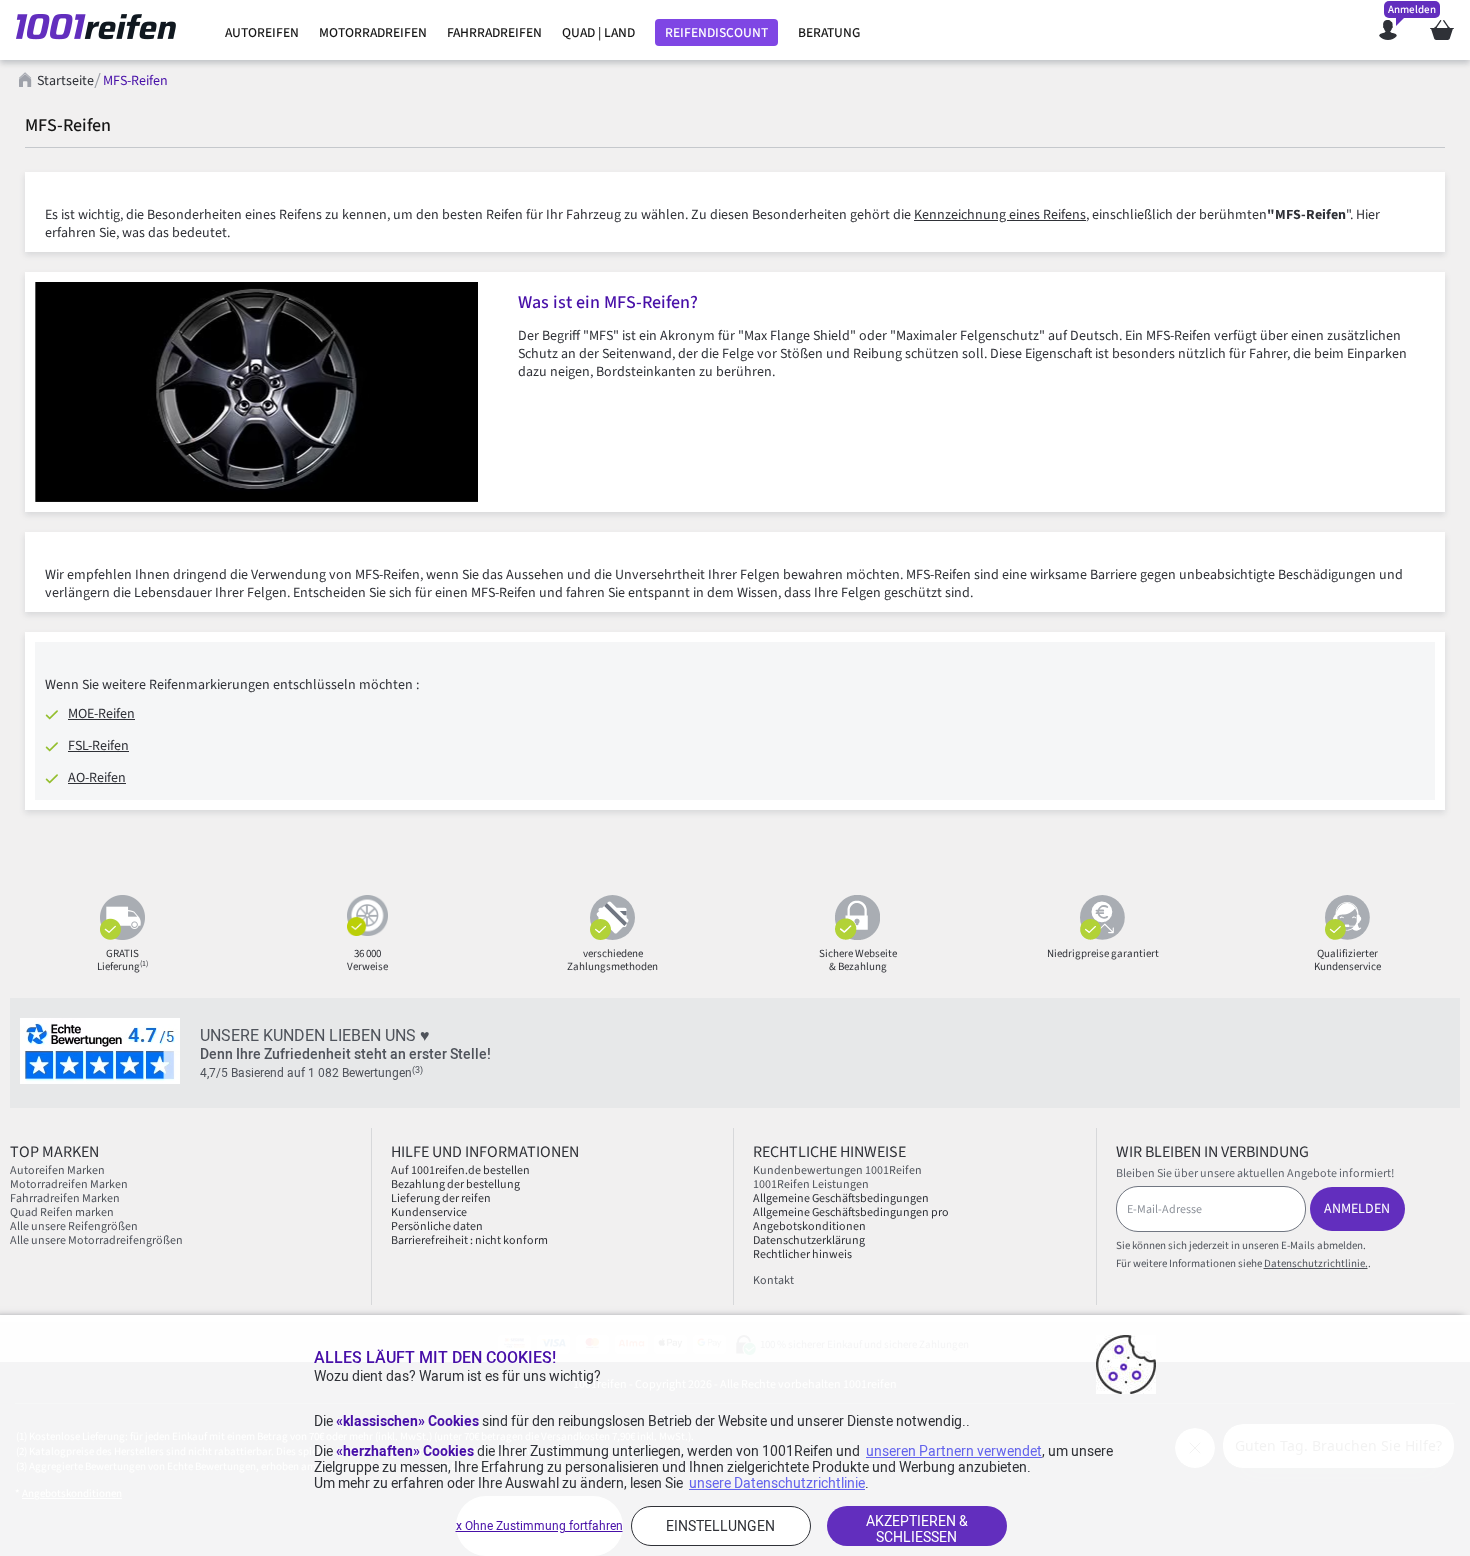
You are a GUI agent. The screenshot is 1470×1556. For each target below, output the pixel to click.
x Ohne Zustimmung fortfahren (539, 1526)
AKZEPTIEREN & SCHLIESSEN (917, 1529)
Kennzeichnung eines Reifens (1000, 215)
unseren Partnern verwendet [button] (954, 1451)
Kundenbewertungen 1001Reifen (837, 1170)
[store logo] (103, 30)
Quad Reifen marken (62, 1212)
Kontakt (773, 1280)
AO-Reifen (97, 778)
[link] (262, 33)
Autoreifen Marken (57, 1170)
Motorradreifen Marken (69, 1184)
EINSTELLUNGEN (720, 1526)
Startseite (65, 81)
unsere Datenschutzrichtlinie (777, 1483)
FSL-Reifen (98, 746)
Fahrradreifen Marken (65, 1198)
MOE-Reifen (101, 714)
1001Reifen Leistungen (811, 1184)
